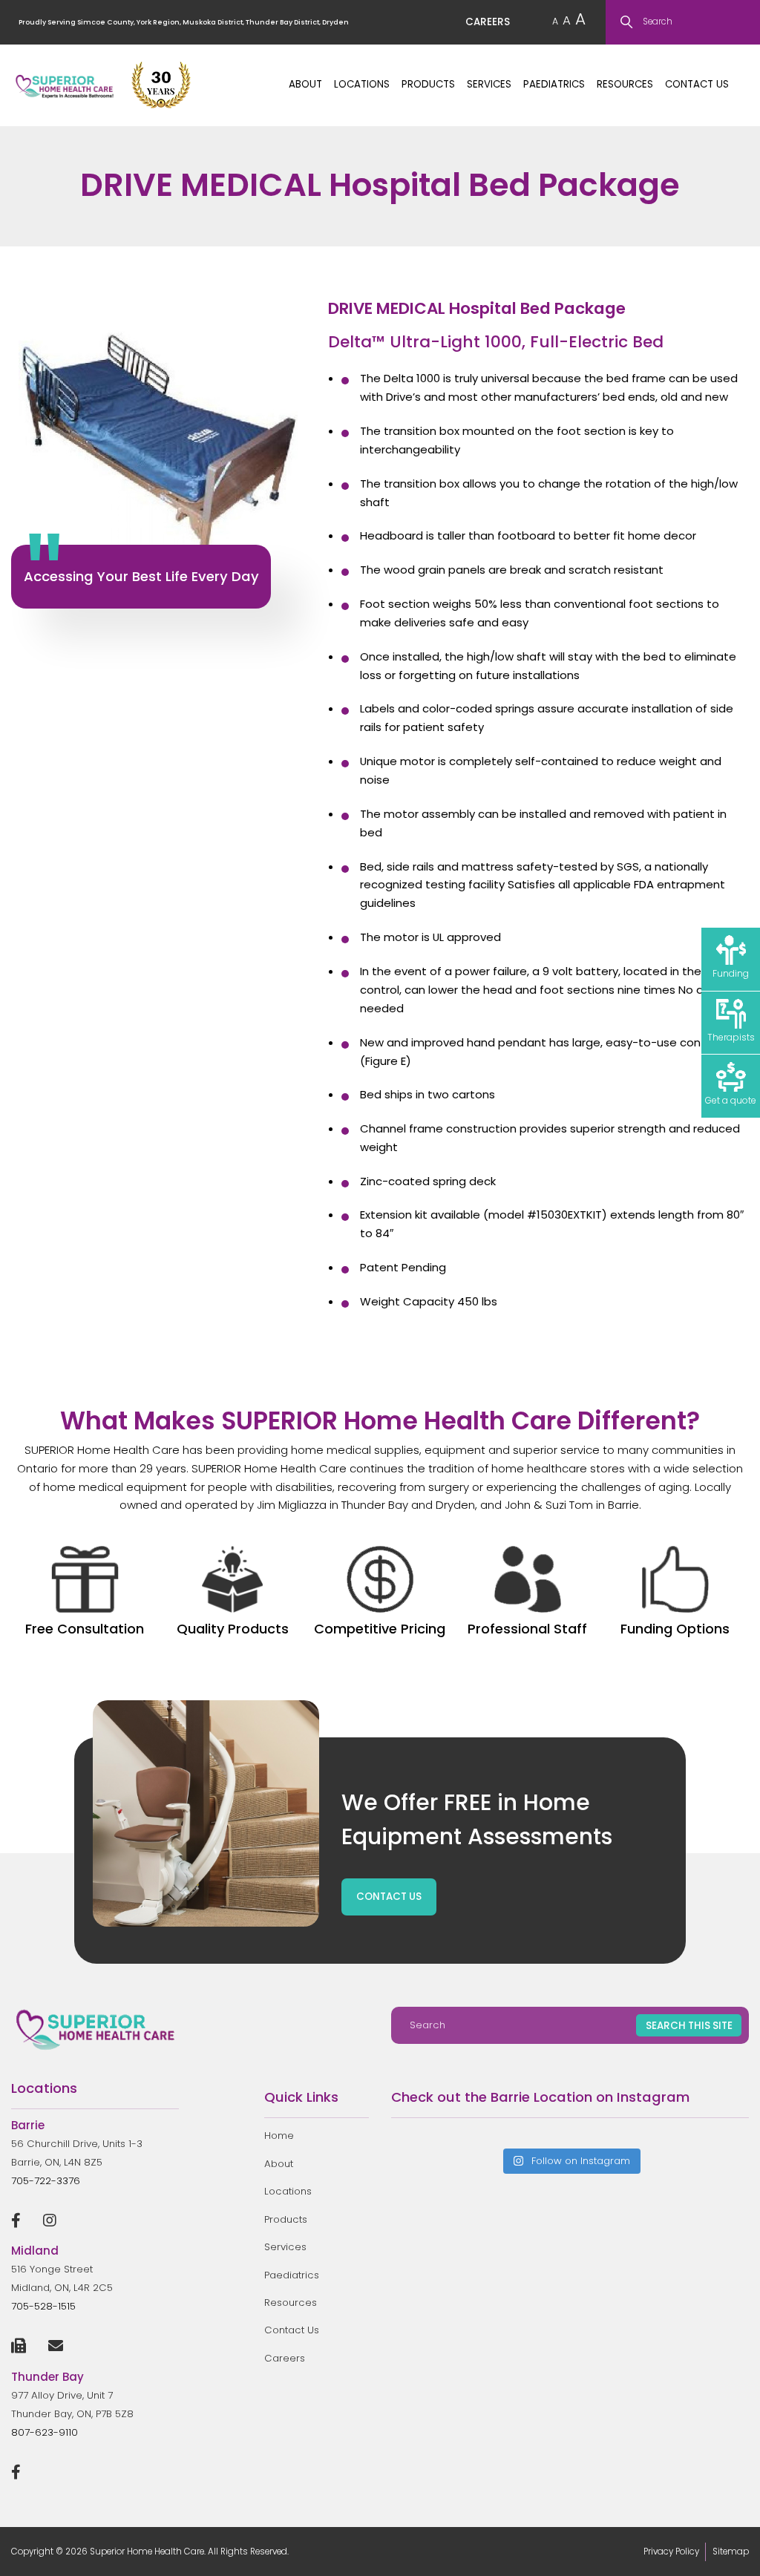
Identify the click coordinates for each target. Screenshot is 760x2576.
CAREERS (488, 22)
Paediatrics (554, 84)
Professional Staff (527, 1629)
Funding (731, 973)
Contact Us (697, 84)
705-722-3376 (46, 2181)
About (305, 84)
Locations (362, 84)
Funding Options (675, 1629)
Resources (625, 84)
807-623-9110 (45, 2432)
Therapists (731, 1037)
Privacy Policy (671, 2552)
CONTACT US (389, 1897)
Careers (285, 2358)
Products (428, 84)
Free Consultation (85, 1629)
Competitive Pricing (380, 1629)
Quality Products (233, 1629)
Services (489, 84)
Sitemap (731, 2552)
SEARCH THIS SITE (689, 2026)
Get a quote (731, 1100)
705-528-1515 (43, 2306)
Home (279, 2136)
